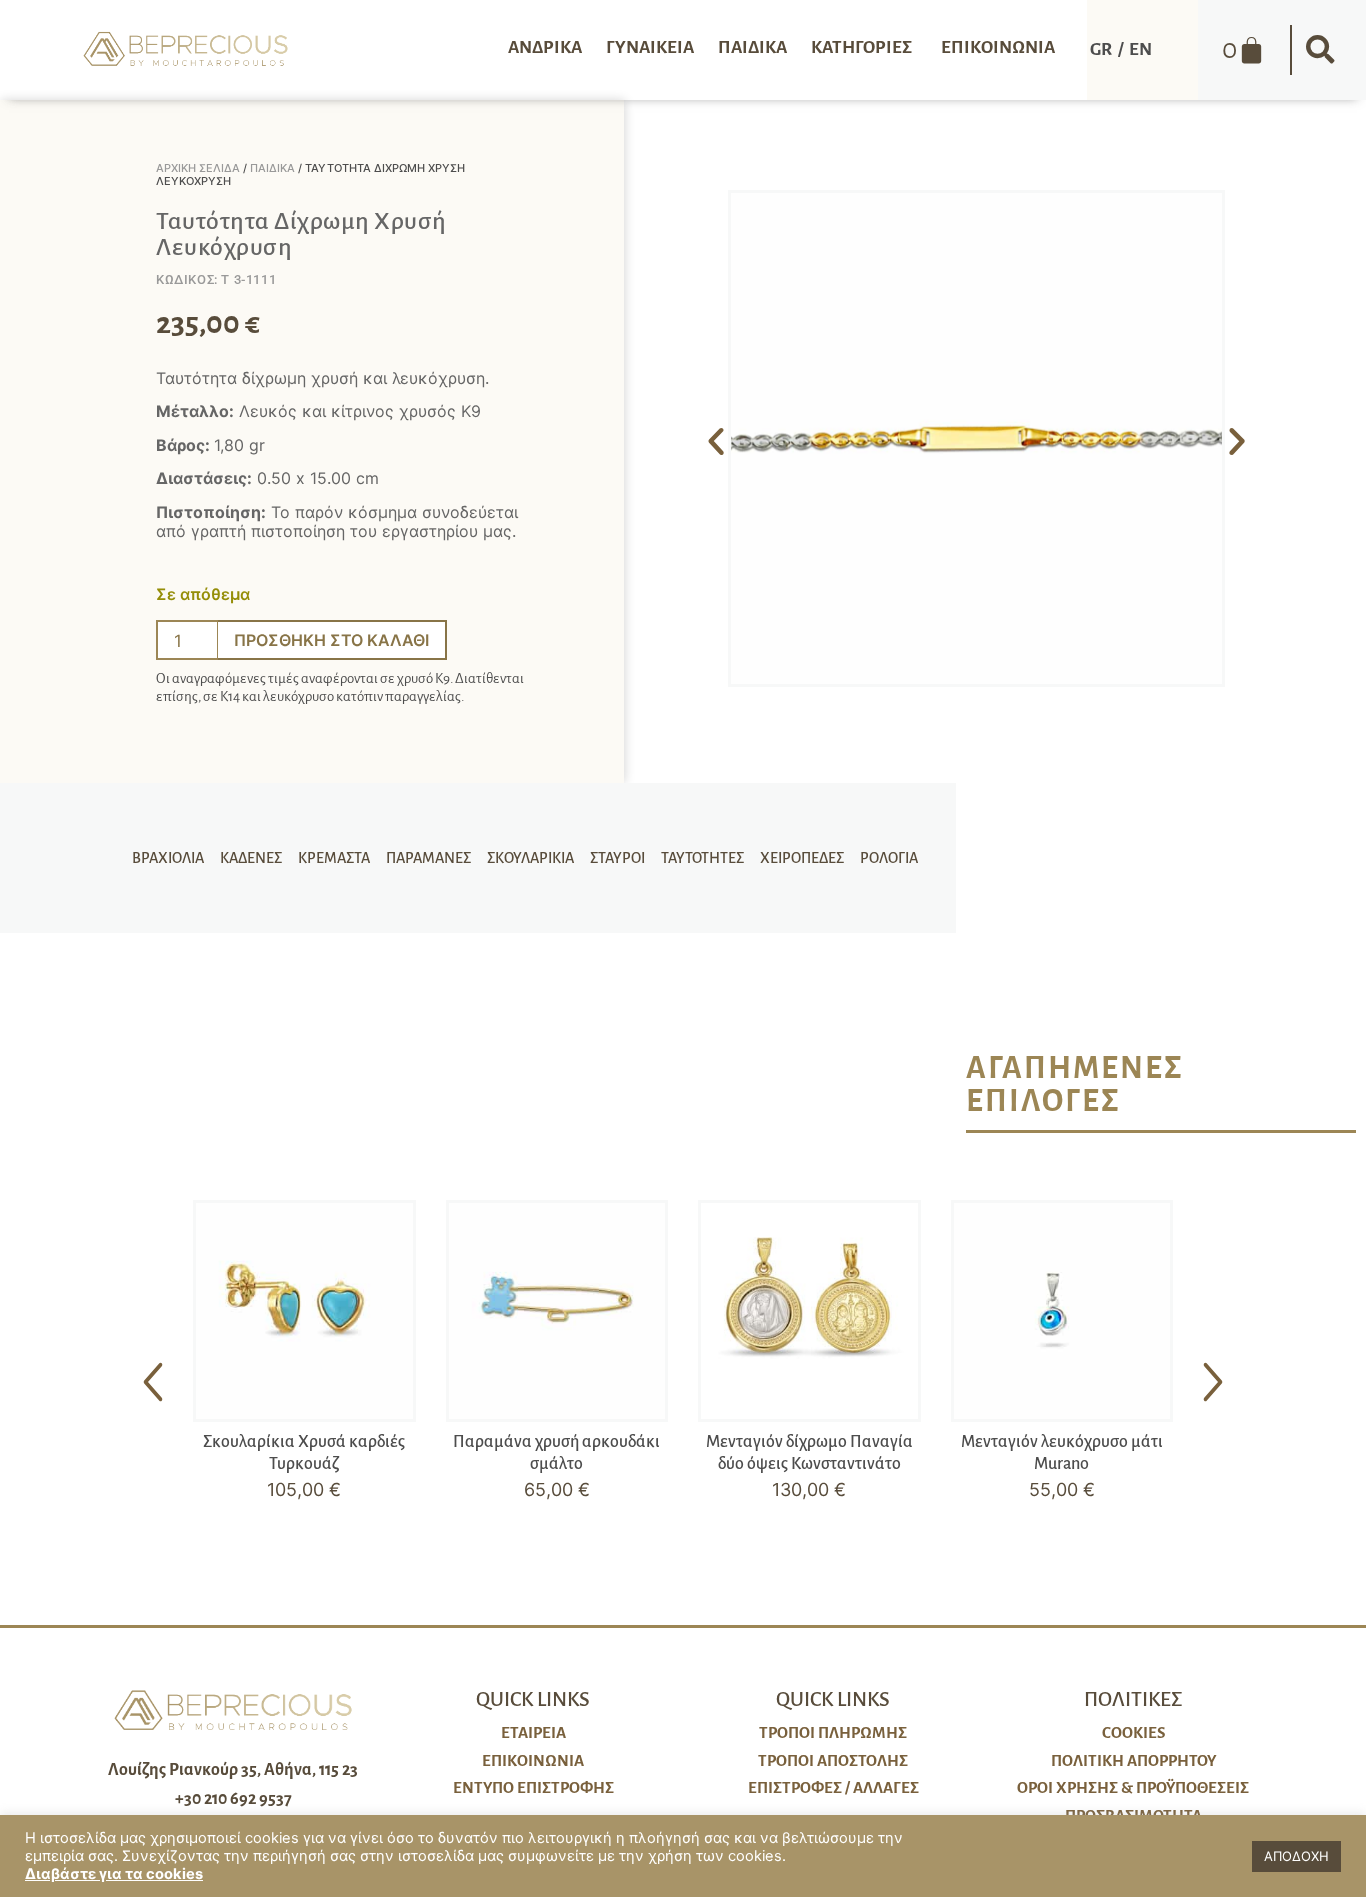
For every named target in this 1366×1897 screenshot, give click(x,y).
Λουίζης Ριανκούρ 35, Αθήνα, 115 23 (233, 1770)
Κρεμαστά (334, 858)
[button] (1320, 50)
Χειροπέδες (802, 858)
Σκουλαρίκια (530, 858)
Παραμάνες (428, 858)
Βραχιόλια (168, 858)
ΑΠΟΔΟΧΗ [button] (1296, 1856)
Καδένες (251, 858)
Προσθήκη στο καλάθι (331, 640)
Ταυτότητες (702, 858)
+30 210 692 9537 (233, 1799)
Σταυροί (617, 858)
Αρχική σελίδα (198, 168)
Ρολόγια (889, 858)
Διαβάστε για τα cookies (114, 1874)
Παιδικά (272, 168)
